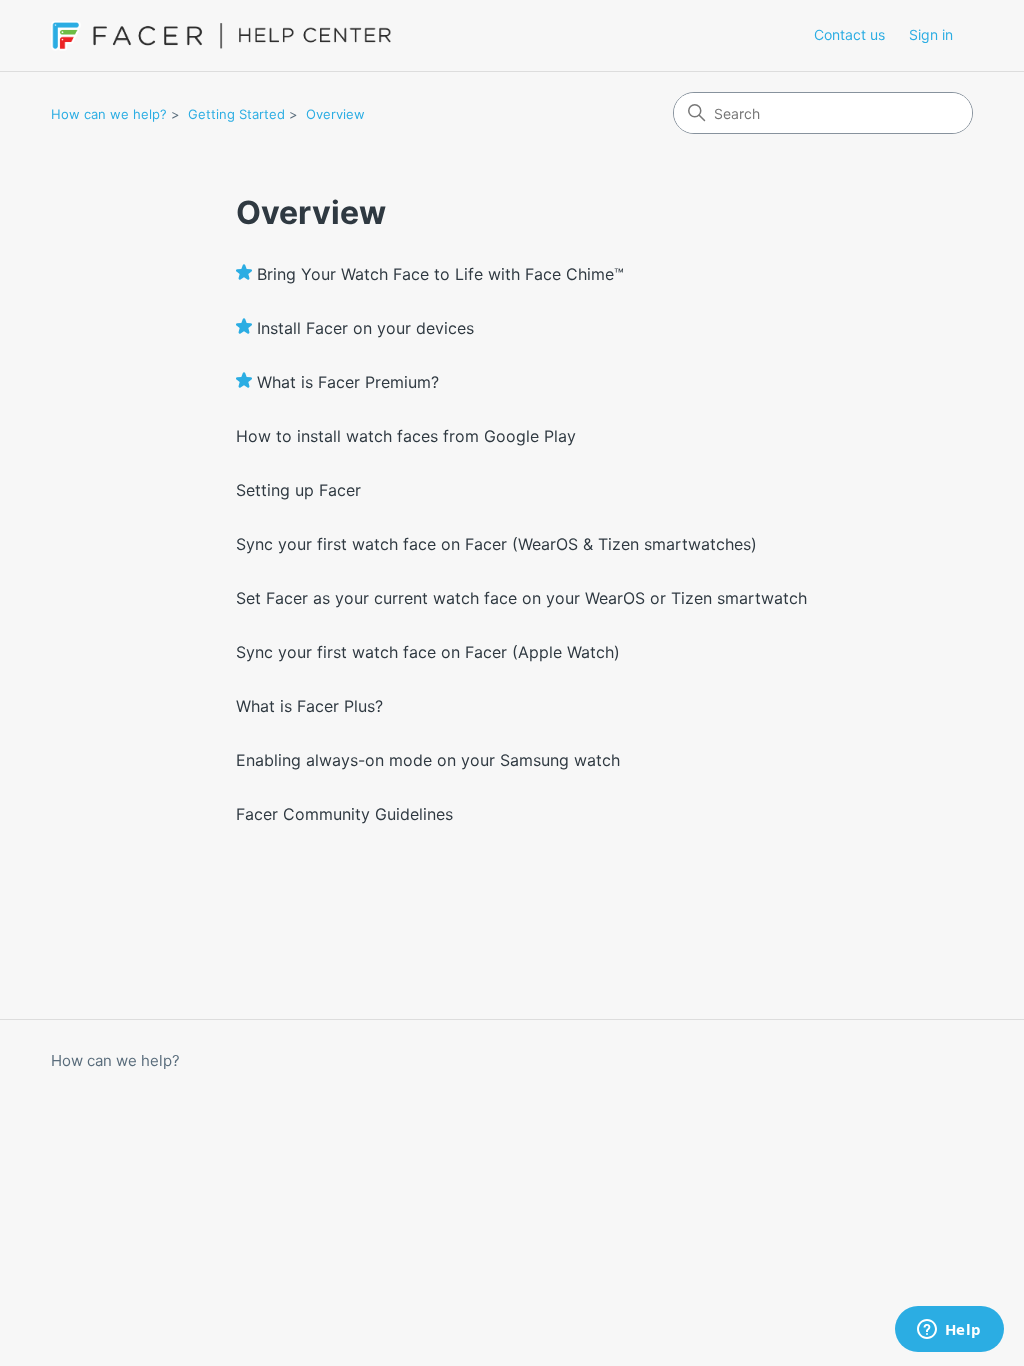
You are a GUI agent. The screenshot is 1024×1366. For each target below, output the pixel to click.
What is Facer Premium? (348, 382)
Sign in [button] (931, 34)
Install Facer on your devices (365, 328)
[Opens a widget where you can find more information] (949, 1331)
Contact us (849, 34)
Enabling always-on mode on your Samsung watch (428, 760)
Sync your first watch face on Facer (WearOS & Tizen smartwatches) (496, 544)
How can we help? (109, 114)
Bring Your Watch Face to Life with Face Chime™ (440, 274)
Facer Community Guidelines (344, 814)
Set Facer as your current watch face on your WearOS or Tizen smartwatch (521, 598)
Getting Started (236, 114)
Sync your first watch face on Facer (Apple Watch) (428, 652)
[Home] (221, 35)
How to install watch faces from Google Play (406, 436)
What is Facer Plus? (309, 706)
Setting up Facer (298, 490)
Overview (335, 114)
